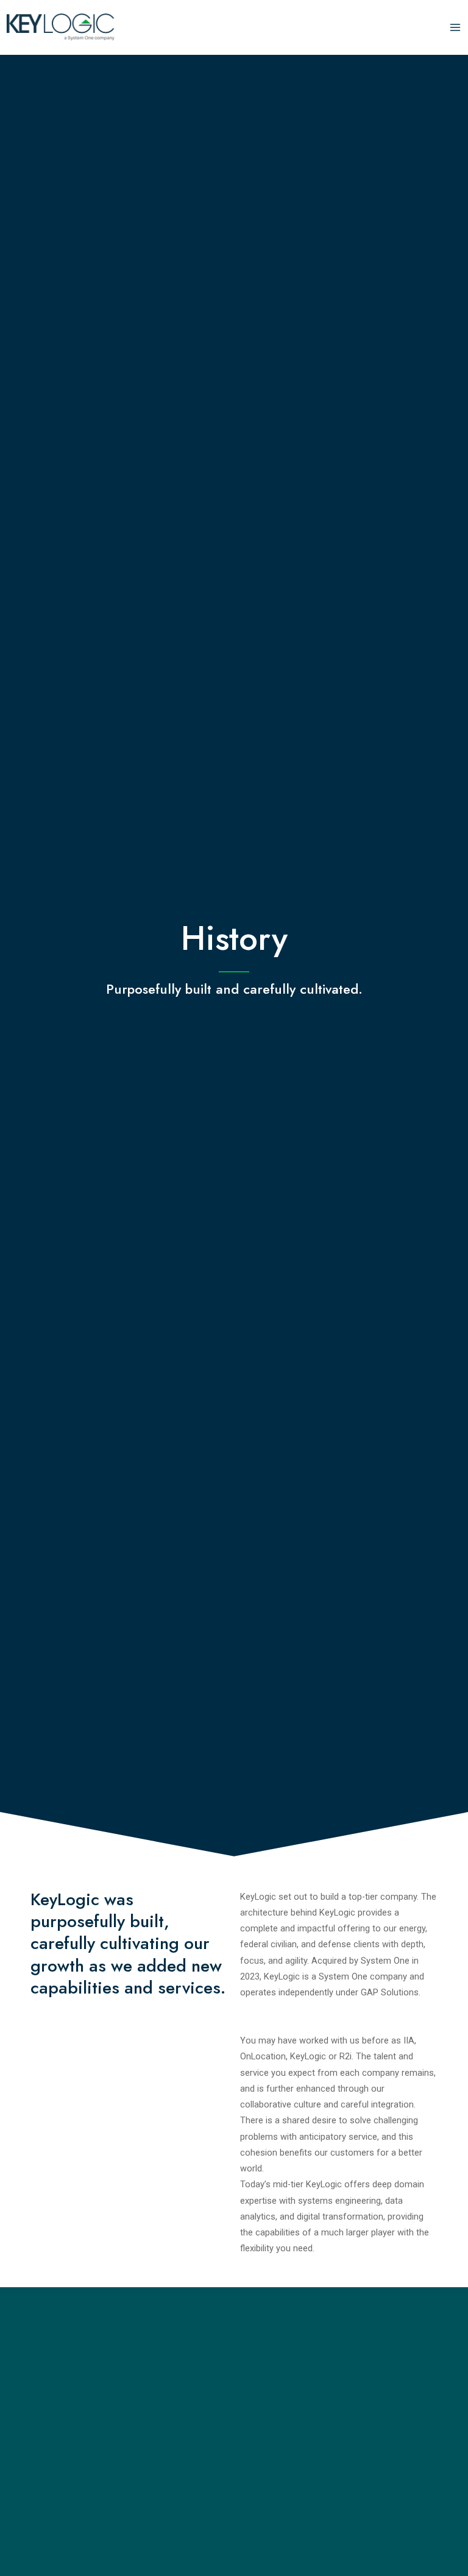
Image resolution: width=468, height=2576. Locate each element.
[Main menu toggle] (455, 27)
